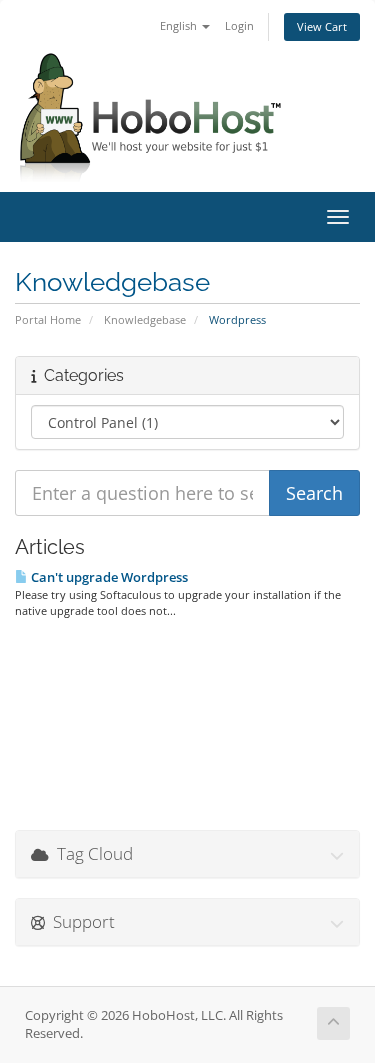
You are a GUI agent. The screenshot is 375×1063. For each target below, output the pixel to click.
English (180, 25)
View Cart (322, 26)
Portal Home (48, 319)
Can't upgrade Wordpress (108, 577)
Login (239, 25)
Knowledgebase (145, 319)
